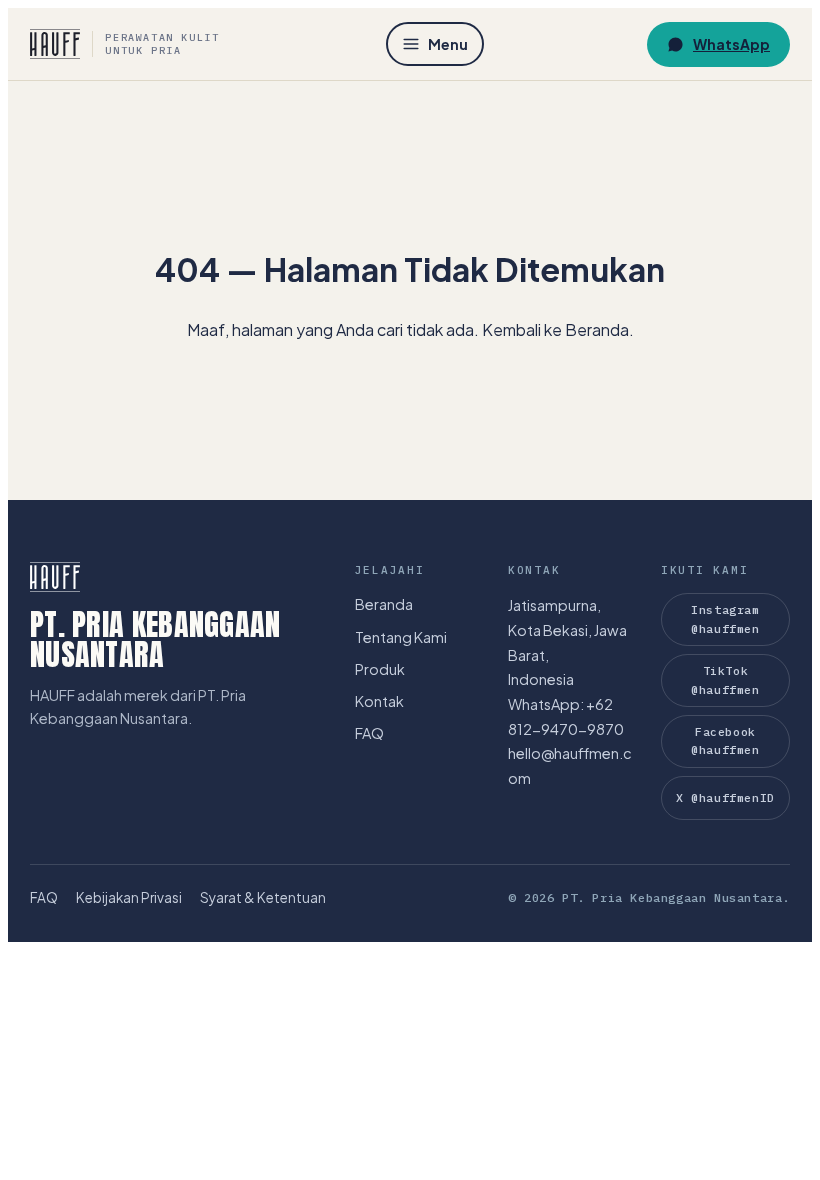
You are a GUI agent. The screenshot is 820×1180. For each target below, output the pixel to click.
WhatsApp (731, 44)
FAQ (369, 733)
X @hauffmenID (725, 797)
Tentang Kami (401, 637)
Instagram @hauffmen (725, 618)
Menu (448, 44)
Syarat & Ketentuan (263, 897)
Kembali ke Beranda (555, 329)
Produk (380, 669)
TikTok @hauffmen (725, 679)
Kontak (379, 701)
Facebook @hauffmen (725, 740)
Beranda (384, 604)
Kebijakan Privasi (129, 897)
